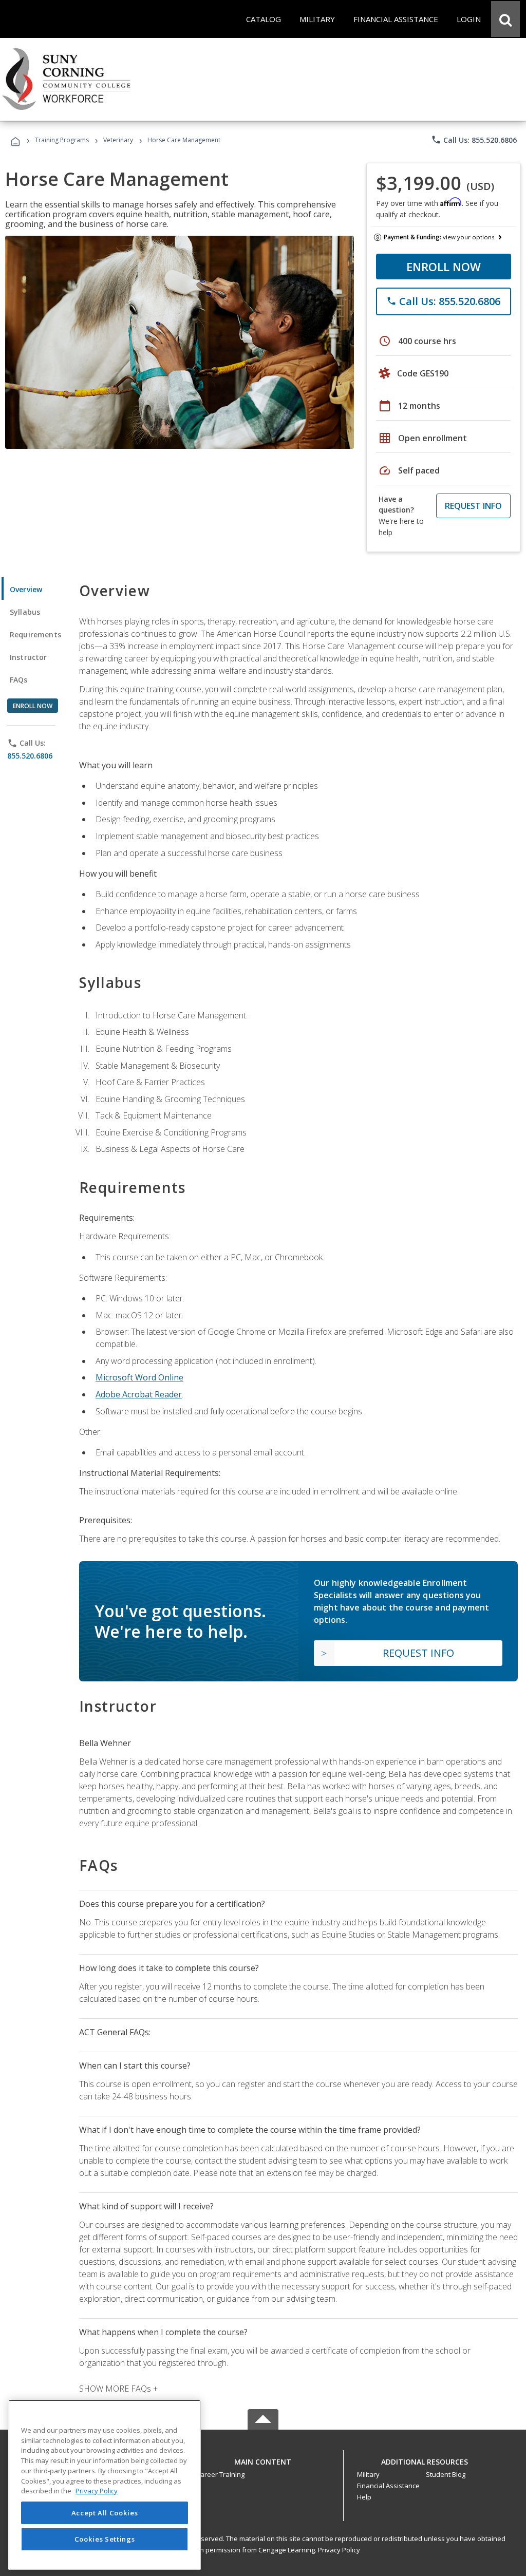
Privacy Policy (339, 2550)
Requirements (35, 634)
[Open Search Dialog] (505, 19)
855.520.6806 (30, 756)
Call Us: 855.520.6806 (474, 140)
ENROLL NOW (444, 267)
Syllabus (25, 612)
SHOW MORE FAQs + (118, 2389)
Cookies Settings (105, 2539)
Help (364, 2497)
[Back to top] (263, 2459)
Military (368, 2474)
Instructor (29, 657)
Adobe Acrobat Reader (139, 1394)
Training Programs (62, 140)
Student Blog (446, 2474)
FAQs (19, 680)
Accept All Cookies (105, 2513)
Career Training (220, 2474)
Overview (26, 589)
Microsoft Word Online (139, 1377)
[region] (105, 2485)
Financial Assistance (388, 2486)
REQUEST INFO (473, 506)
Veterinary (118, 140)
